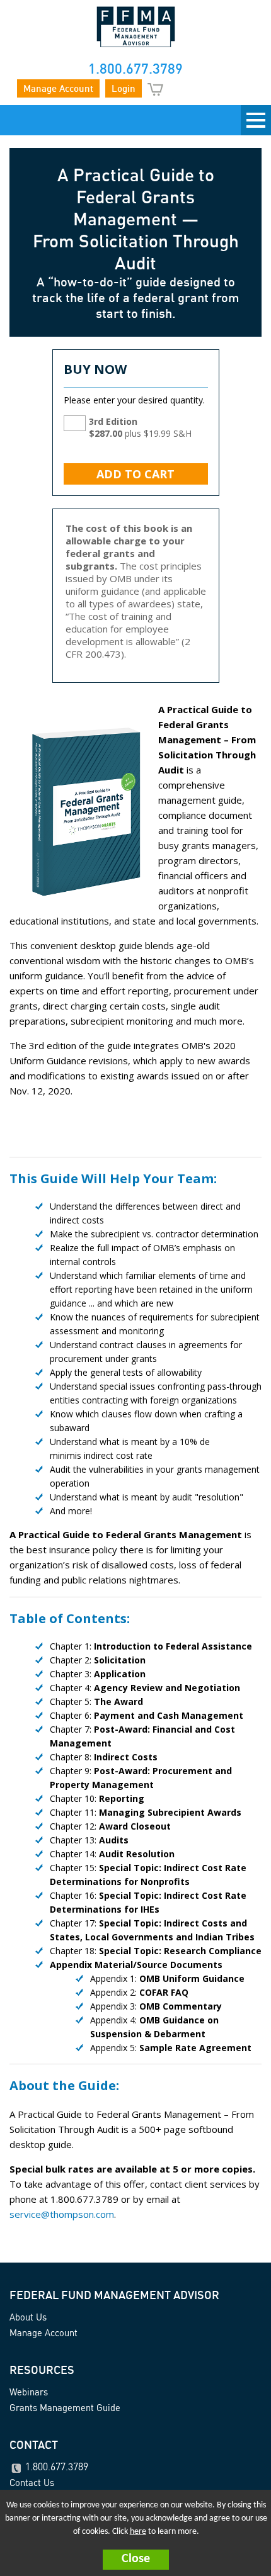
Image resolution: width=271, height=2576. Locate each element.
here (138, 2532)
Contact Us (32, 2483)
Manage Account (58, 88)
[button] (135, 2560)
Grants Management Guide (65, 2408)
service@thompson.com (62, 2214)
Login (124, 88)
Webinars (29, 2392)
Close (136, 2559)
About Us (28, 2317)
